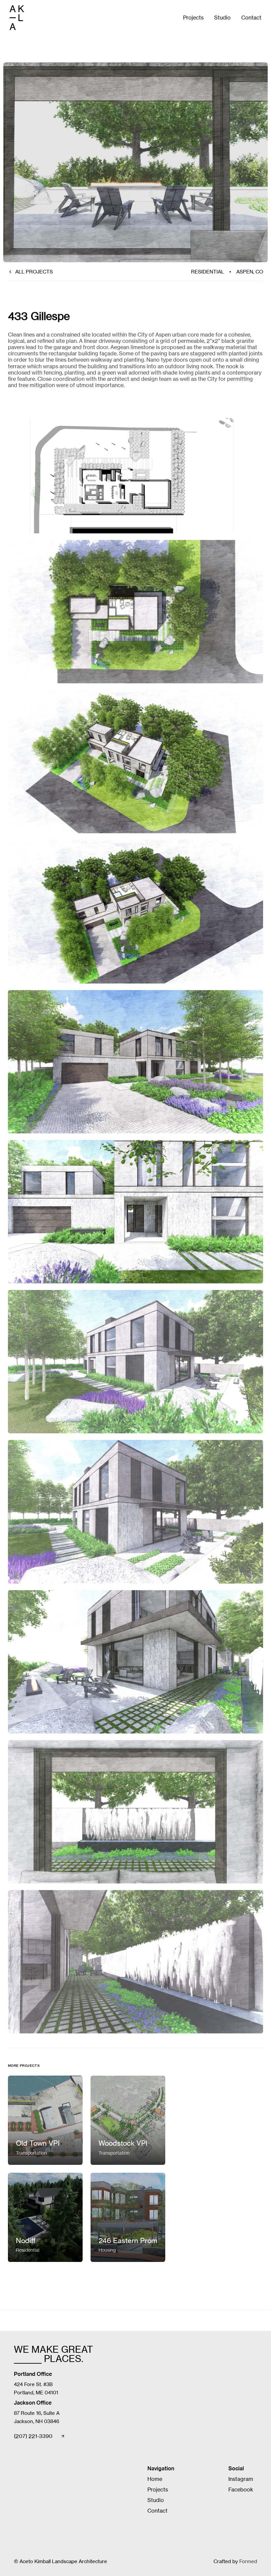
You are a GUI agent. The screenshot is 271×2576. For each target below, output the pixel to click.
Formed (248, 2561)
